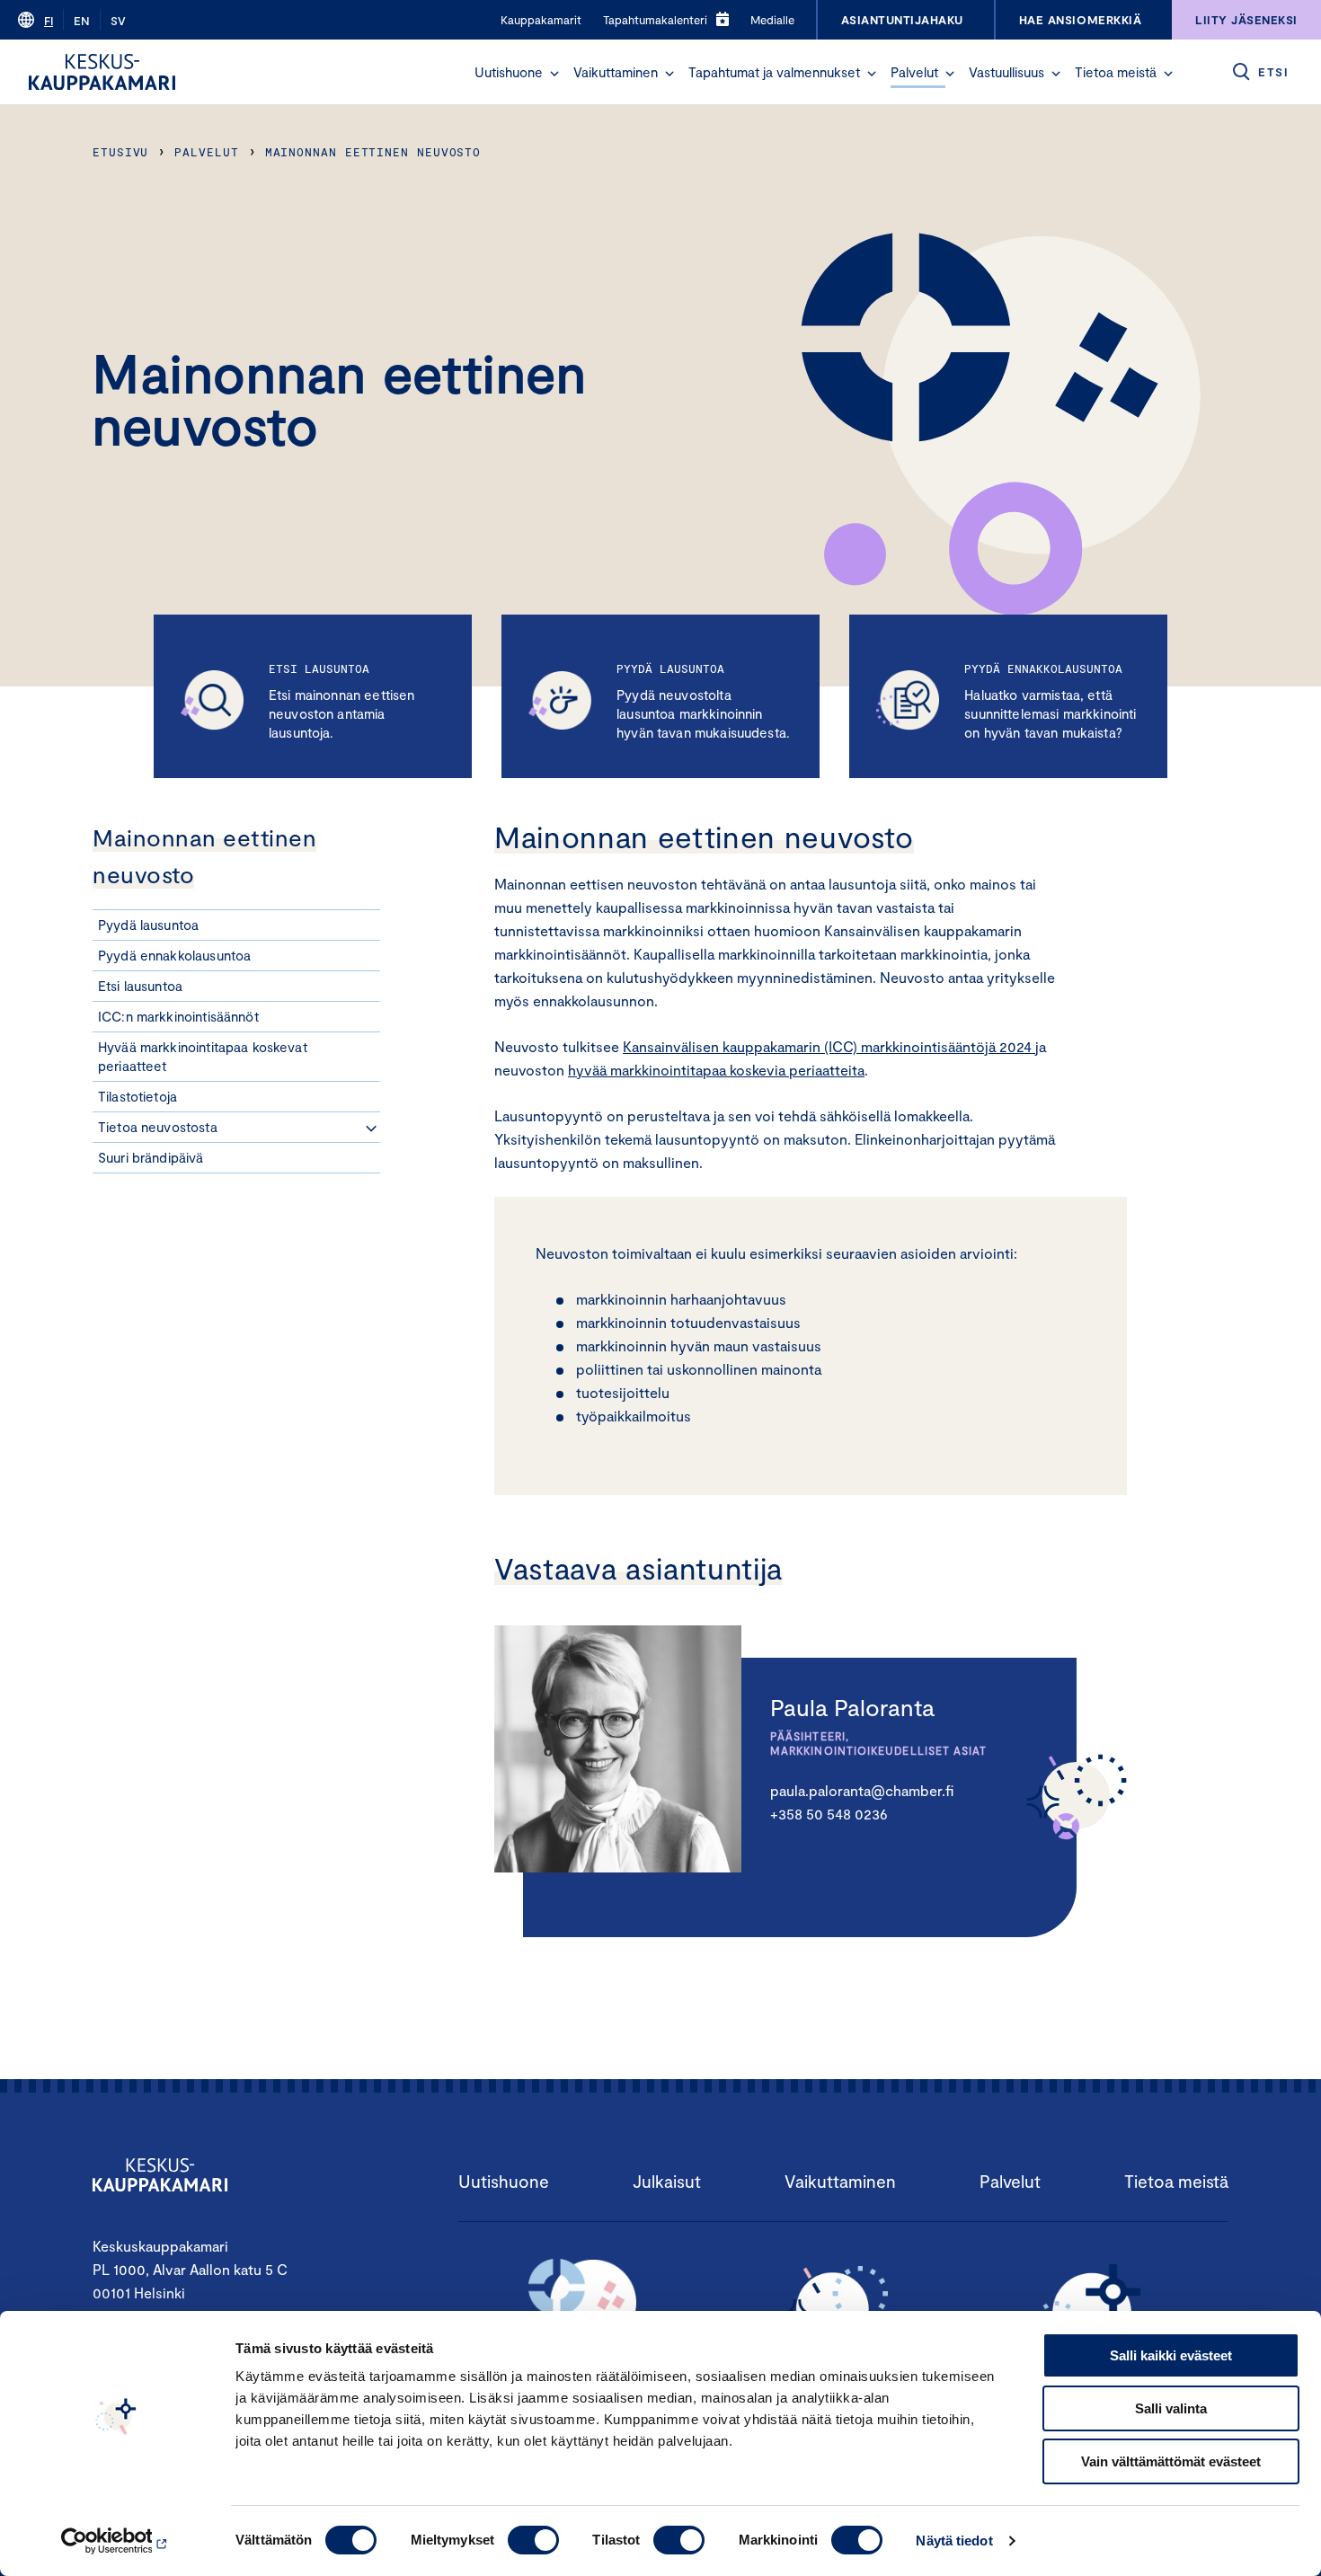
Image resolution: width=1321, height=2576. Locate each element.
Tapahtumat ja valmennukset (774, 72)
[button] (554, 74)
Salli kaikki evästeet (1171, 2355)
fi (49, 21)
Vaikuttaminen (616, 72)
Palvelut (914, 72)
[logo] (102, 72)
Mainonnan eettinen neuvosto (373, 152)
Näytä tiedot (954, 2541)
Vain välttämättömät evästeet (1171, 2461)
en (82, 21)
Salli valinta (1171, 2408)
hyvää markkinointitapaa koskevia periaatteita (716, 1070)
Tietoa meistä (1116, 72)
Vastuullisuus (1006, 72)
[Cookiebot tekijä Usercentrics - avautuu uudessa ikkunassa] (116, 2541)
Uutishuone (509, 72)
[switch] (533, 2540)
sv (118, 21)
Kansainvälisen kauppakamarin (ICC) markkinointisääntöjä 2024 (829, 1046)
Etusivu (120, 152)
